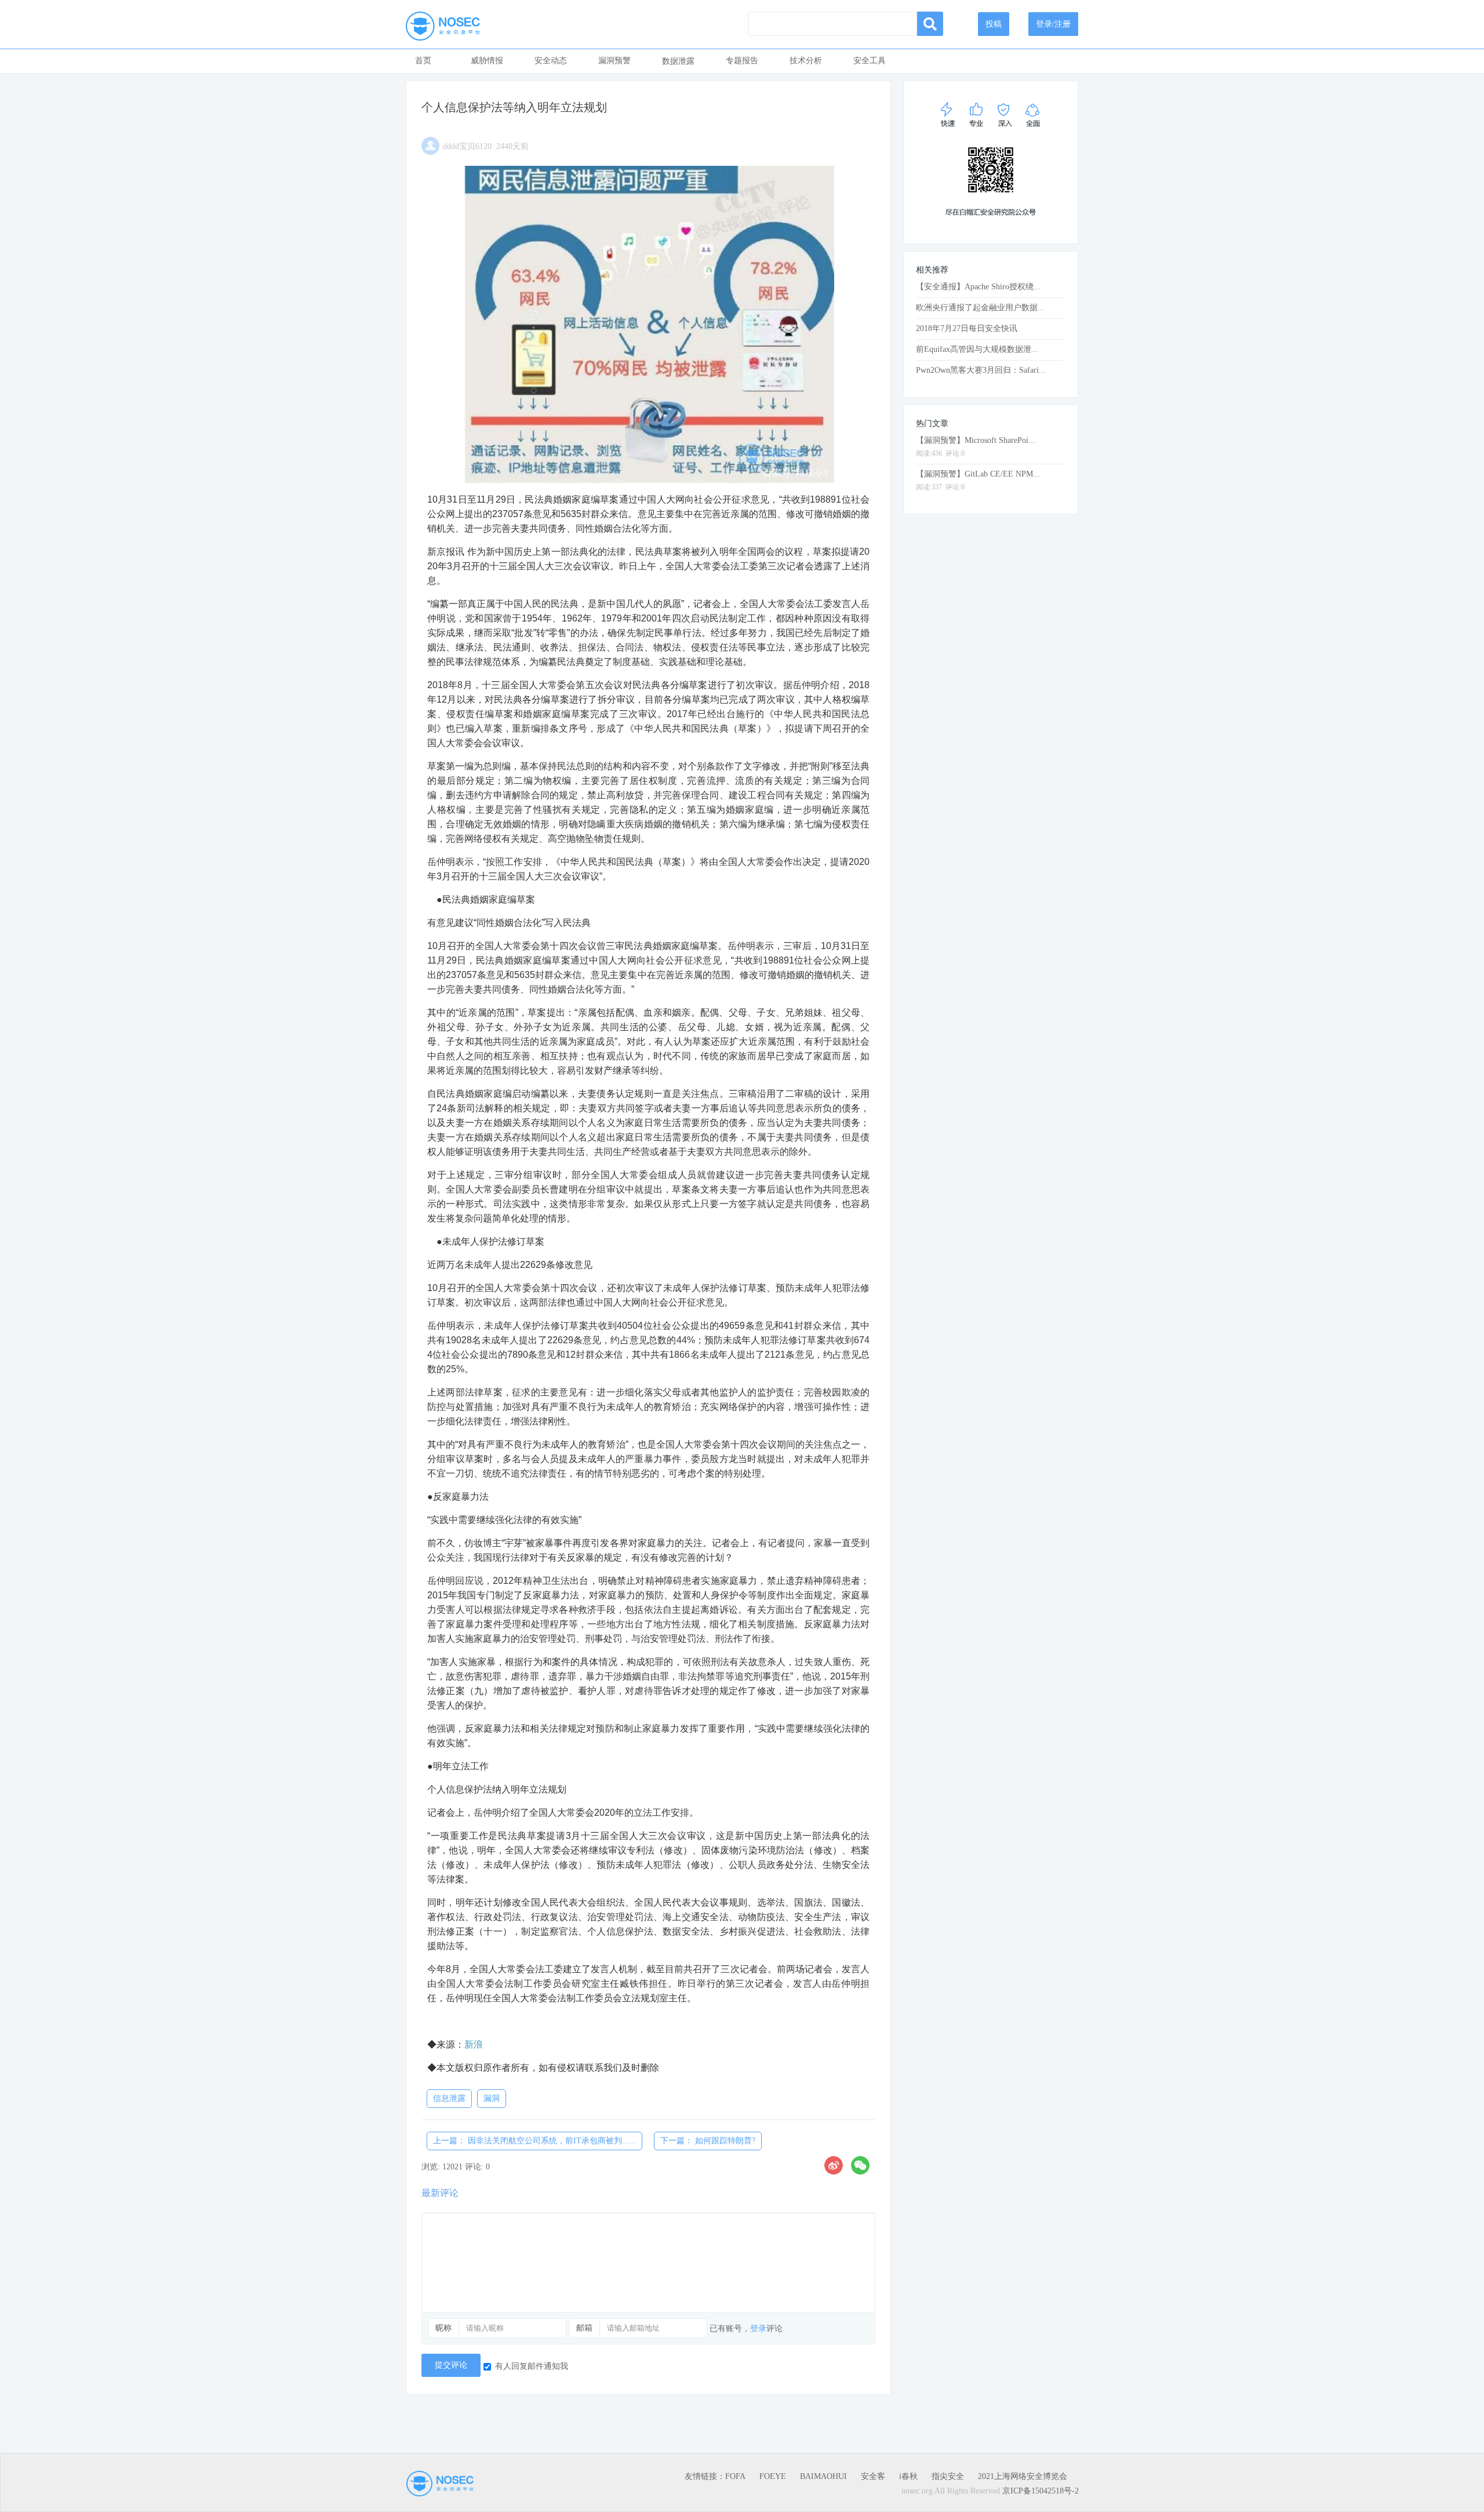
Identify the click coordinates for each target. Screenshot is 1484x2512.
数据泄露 (678, 61)
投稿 (994, 24)
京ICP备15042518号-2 (1041, 2491)
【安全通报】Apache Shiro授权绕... (978, 287)
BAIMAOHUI (823, 2476)
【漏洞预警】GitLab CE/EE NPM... (978, 474)
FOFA (735, 2476)
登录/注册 (1053, 24)
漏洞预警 (614, 61)
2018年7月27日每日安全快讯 (967, 328)
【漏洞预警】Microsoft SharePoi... (976, 440)
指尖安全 (948, 2476)
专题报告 (742, 61)
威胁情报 (487, 61)
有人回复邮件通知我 (532, 2366)
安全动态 (551, 61)
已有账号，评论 (746, 2329)
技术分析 (806, 61)
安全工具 (870, 61)
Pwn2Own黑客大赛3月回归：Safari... (981, 370)
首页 (423, 61)
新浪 (474, 2044)
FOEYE (773, 2476)
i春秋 (908, 2476)
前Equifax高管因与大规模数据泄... (977, 349)
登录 (758, 2329)
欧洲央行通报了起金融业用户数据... (980, 308)
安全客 (873, 2476)
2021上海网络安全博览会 (1023, 2476)
